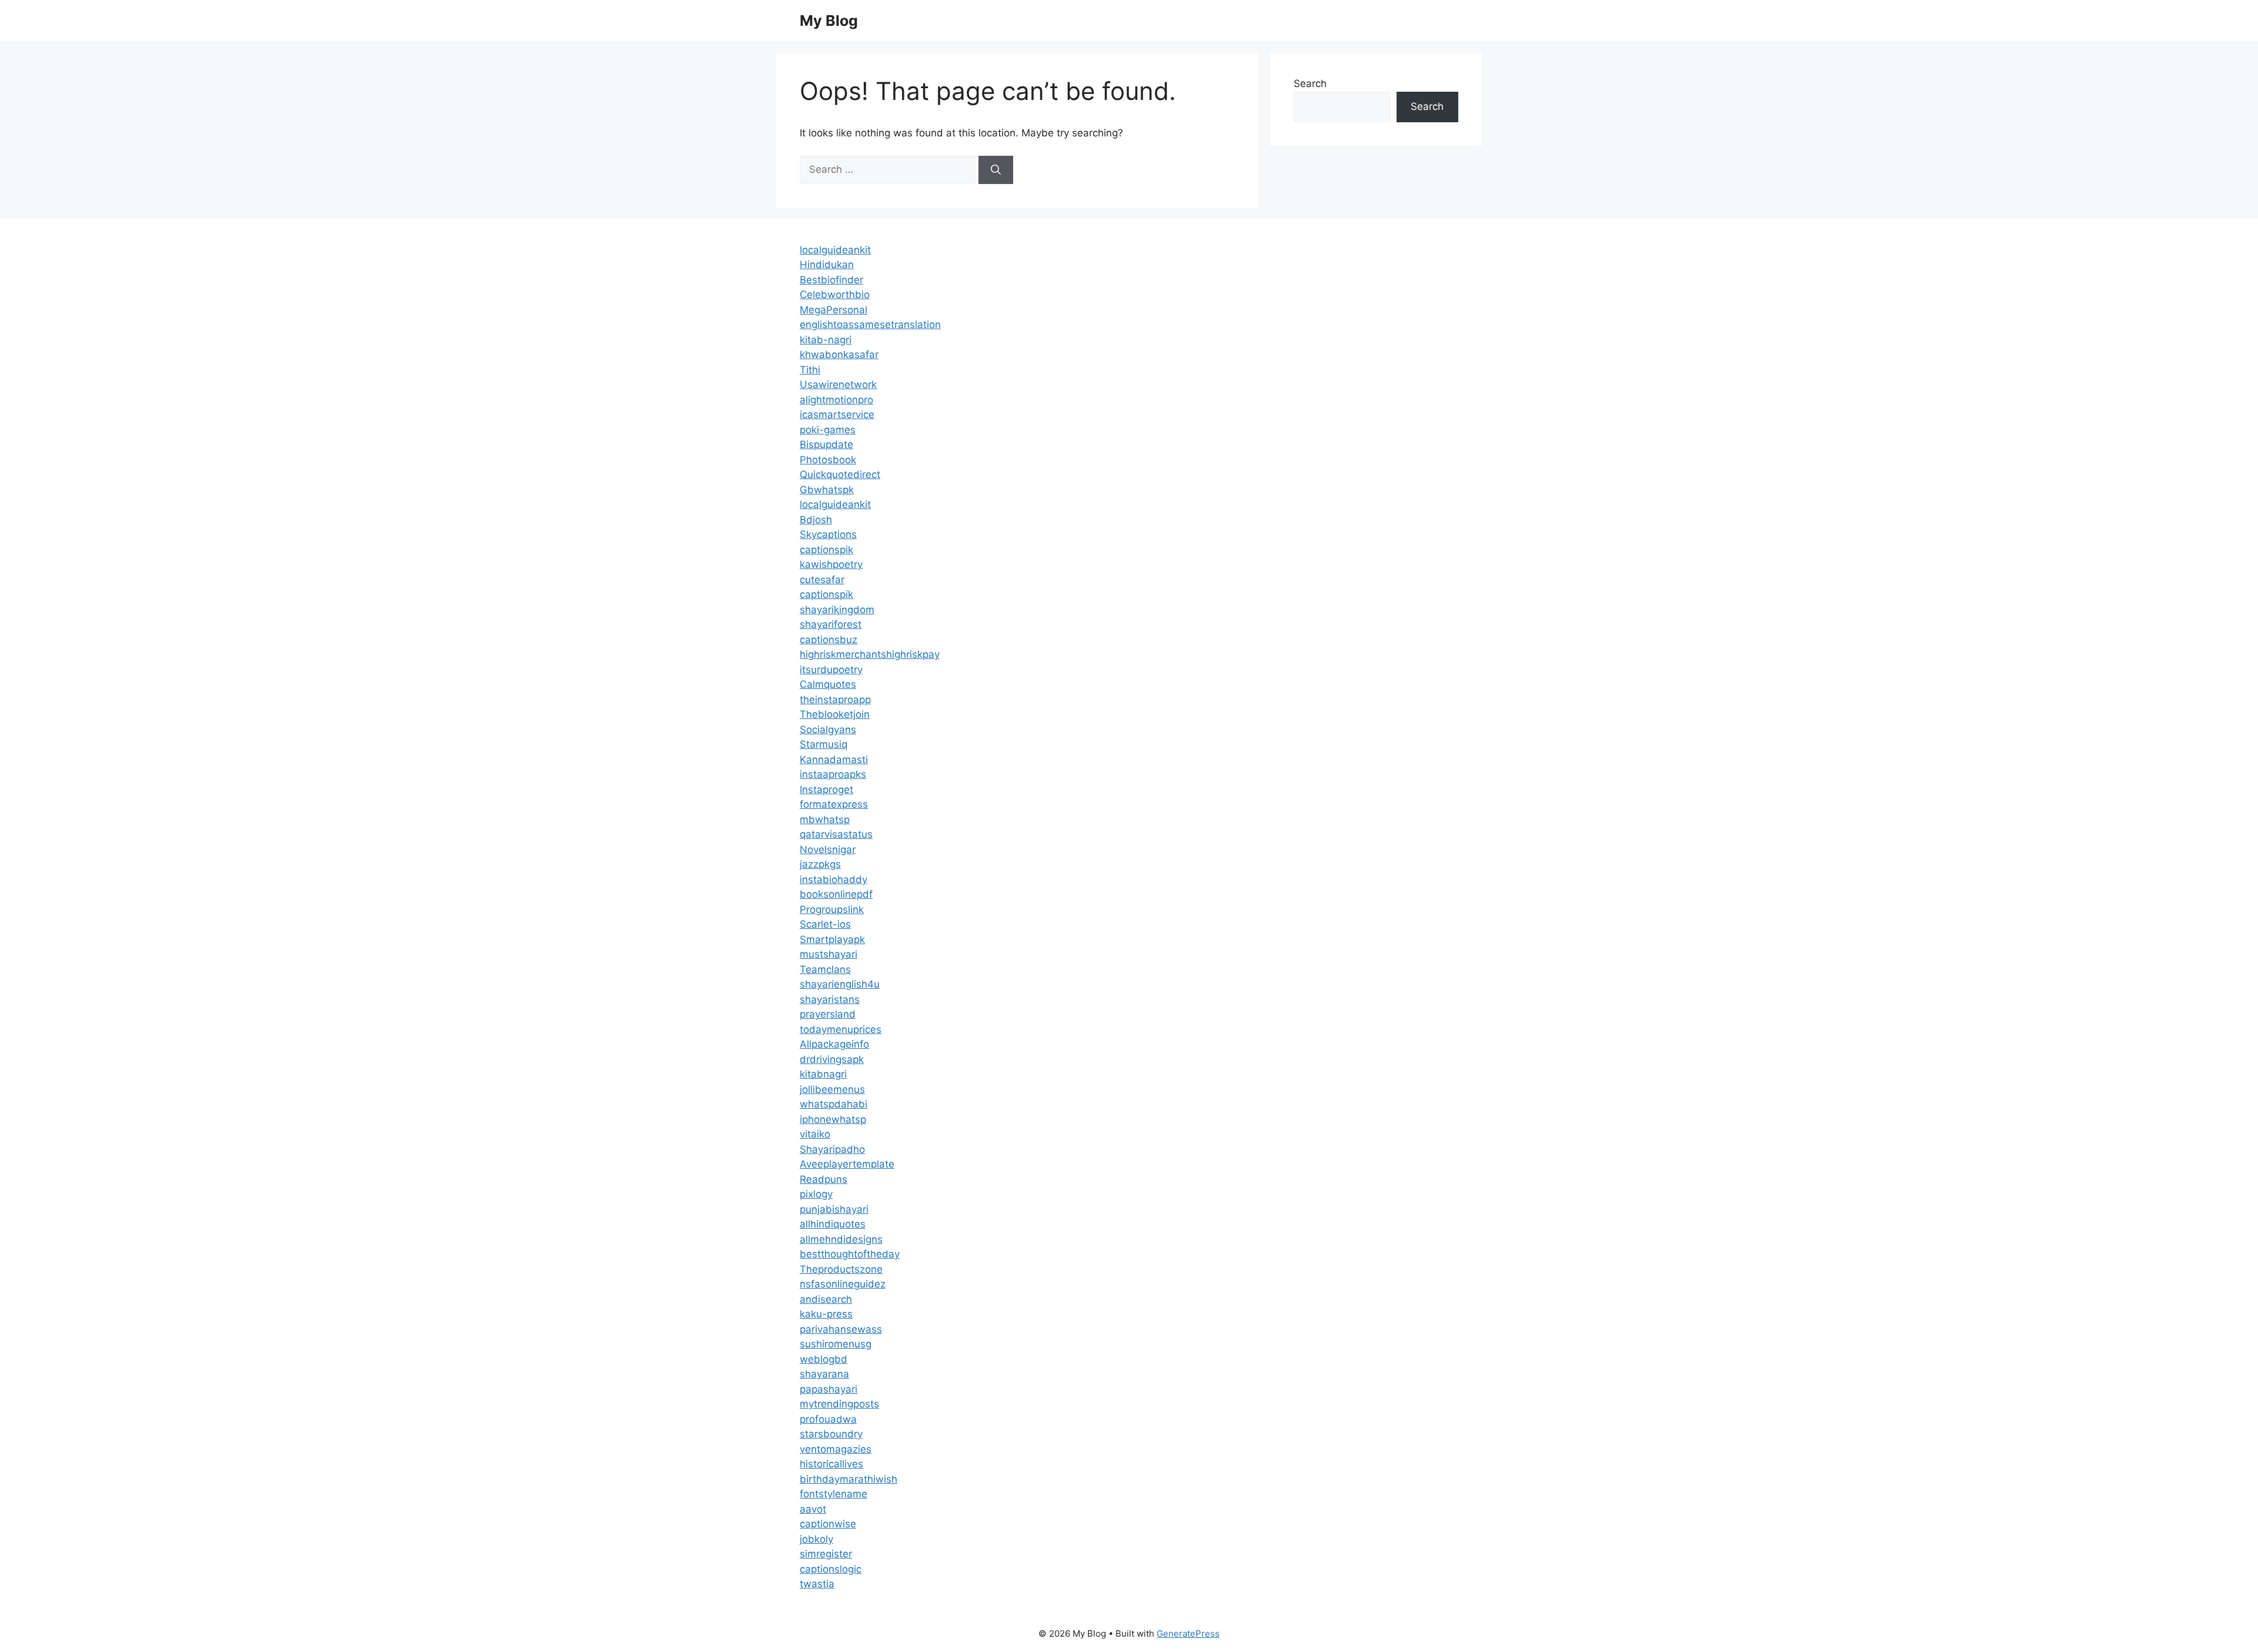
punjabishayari (834, 1209)
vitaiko (815, 1134)
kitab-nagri (826, 340)
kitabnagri (823, 1074)
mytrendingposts (839, 1404)
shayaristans (830, 999)
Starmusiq (824, 744)
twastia (817, 1584)
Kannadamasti (834, 760)
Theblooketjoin (835, 714)
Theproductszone (841, 1269)
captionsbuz (829, 640)
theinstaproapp (835, 700)
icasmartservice (837, 414)
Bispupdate (826, 444)
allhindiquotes (833, 1224)
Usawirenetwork (838, 384)
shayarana (824, 1374)
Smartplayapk (832, 939)
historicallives (831, 1464)
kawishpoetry (831, 564)
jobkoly (816, 1539)
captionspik (826, 550)
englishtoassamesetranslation (870, 325)
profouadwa (828, 1419)
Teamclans (825, 969)
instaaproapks (833, 774)
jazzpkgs (820, 864)
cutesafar (822, 580)
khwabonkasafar (839, 355)
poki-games (828, 430)
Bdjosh (816, 520)
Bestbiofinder (831, 280)
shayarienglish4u (840, 984)
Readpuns (824, 1179)
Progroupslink (832, 909)
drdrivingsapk (832, 1059)
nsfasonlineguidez (843, 1284)
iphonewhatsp (833, 1119)
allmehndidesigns (841, 1239)
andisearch (826, 1299)
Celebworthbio (835, 295)
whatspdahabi (834, 1104)
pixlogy (816, 1194)
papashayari (829, 1389)
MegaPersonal (834, 310)
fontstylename (834, 1494)
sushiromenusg (836, 1344)
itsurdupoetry (831, 670)
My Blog (829, 21)
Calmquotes (828, 684)
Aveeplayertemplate (847, 1164)
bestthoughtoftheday (850, 1254)
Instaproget (826, 790)
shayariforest (831, 624)
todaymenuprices (841, 1029)
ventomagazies (836, 1449)
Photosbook (828, 460)
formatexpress (834, 804)
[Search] (996, 170)
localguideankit (835, 250)
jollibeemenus (832, 1089)
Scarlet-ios (825, 924)
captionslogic (831, 1569)
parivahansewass (841, 1329)
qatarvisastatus (836, 834)
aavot (813, 1509)
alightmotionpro (836, 400)
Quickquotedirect (840, 474)
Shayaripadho (832, 1149)
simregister (826, 1554)
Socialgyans (828, 730)
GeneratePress (1188, 1633)
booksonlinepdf (836, 894)
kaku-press (826, 1314)
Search (1310, 83)
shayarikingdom (837, 610)
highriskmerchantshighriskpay (870, 654)
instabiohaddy (834, 879)
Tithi (810, 370)
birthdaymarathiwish (849, 1479)
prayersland (828, 1014)
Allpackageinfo (834, 1044)
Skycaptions (828, 534)
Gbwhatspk (827, 490)
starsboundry (831, 1434)
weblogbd (824, 1359)
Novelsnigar (828, 850)
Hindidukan (827, 265)
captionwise (828, 1524)
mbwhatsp (825, 820)
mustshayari (829, 954)
